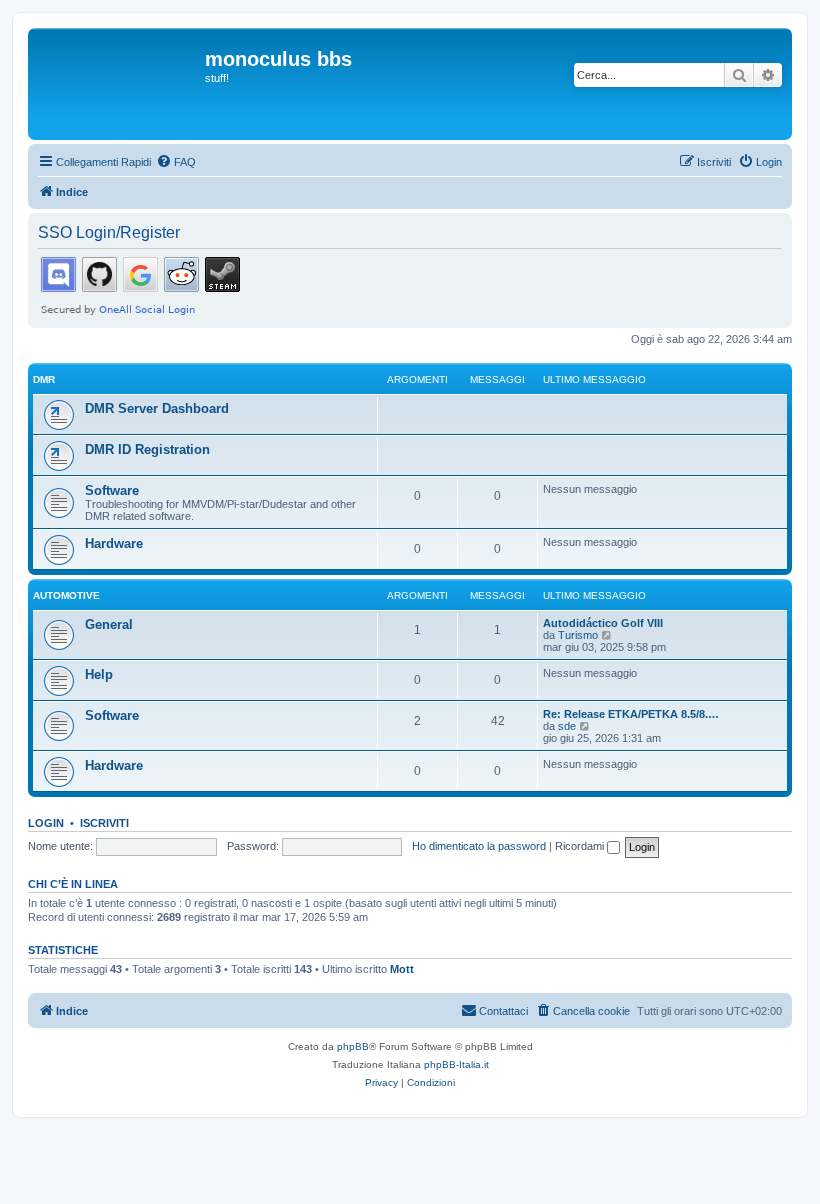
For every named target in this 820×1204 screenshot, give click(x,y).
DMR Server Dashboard (157, 408)
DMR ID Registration (147, 449)
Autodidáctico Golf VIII (603, 623)
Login (46, 823)
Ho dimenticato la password (479, 846)
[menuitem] (176, 162)
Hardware (114, 543)
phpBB (353, 1046)
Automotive (66, 595)
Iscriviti (104, 823)
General (109, 624)
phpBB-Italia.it (456, 1064)
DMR (44, 379)
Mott (402, 969)
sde (567, 726)
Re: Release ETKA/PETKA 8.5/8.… (631, 714)
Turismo (578, 635)
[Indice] (119, 84)
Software (112, 490)
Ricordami (581, 846)
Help (99, 674)
